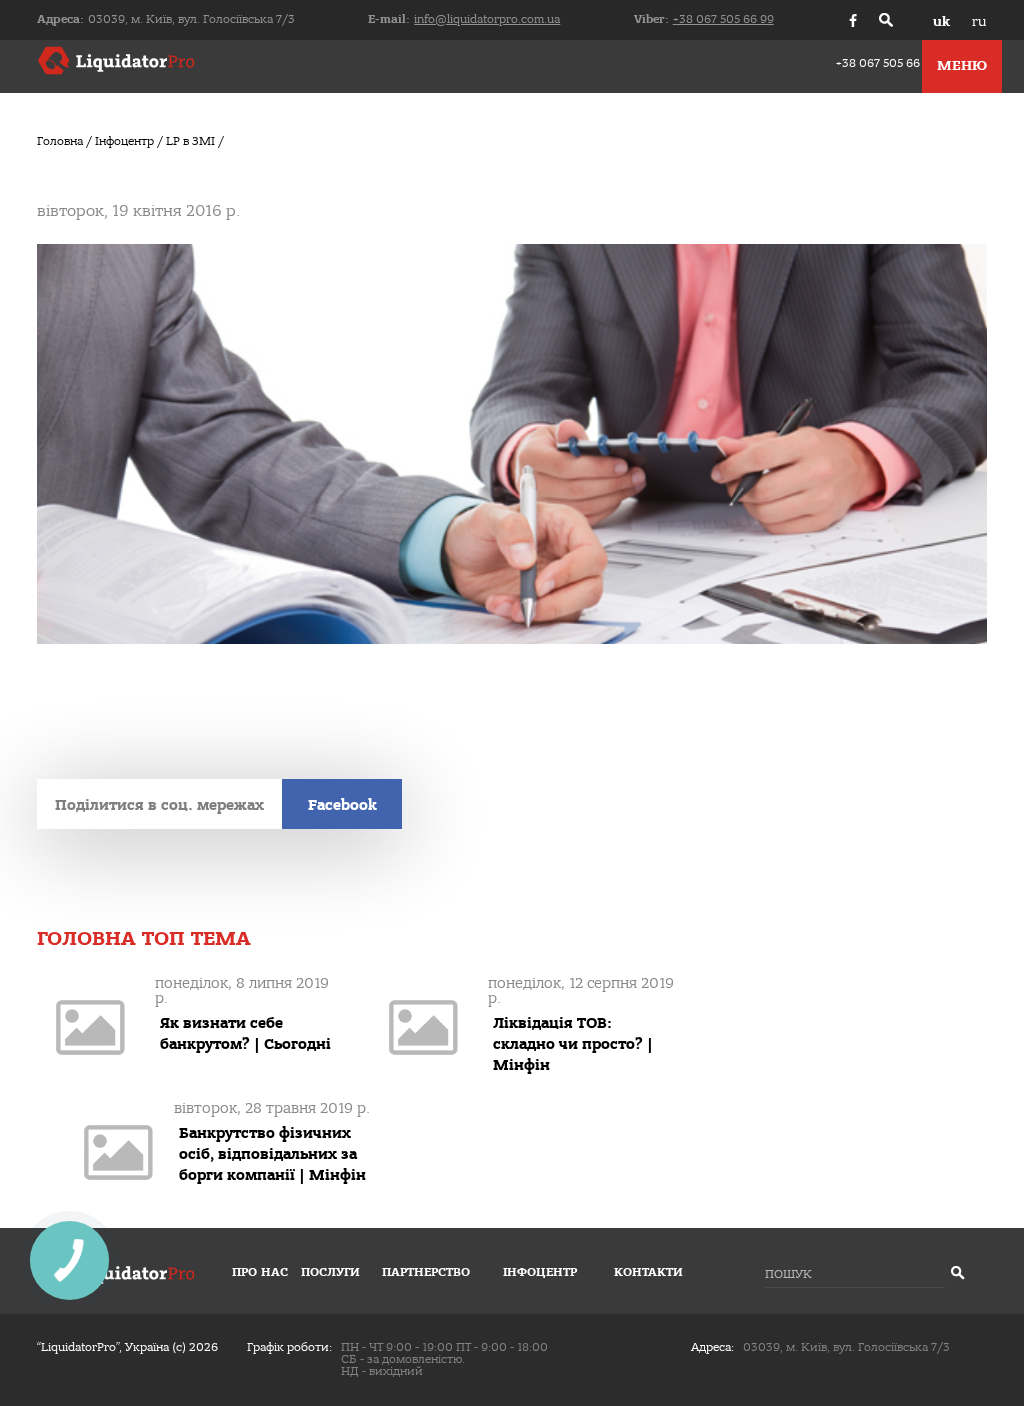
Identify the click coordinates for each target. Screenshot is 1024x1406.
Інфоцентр (540, 1272)
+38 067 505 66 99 (886, 63)
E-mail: (464, 19)
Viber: (704, 19)
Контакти (648, 1272)
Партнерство (426, 1272)
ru (979, 21)
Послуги (330, 1272)
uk (941, 22)
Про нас (260, 1272)
